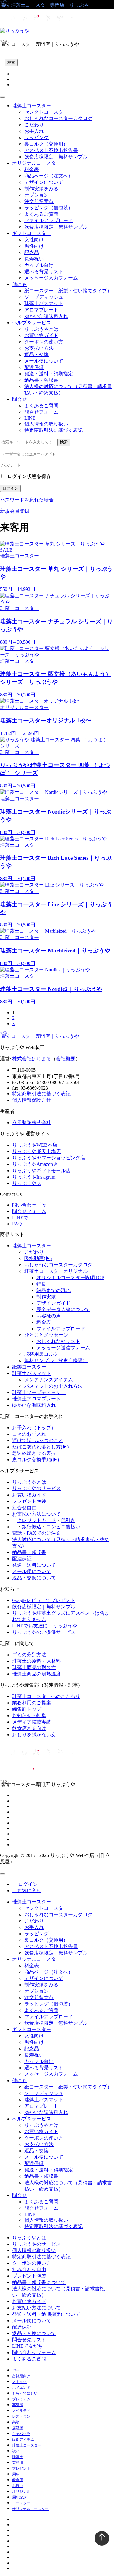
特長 (41, 1284)
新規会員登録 (15, 511)
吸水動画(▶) (38, 1258)
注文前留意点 (39, 201)
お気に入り (27, 1891)
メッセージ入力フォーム (51, 278)
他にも (19, 284)
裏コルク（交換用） (46, 144)
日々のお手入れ (29, 1434)
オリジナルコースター (36, 163)
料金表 (32, 169)
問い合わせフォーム (34, 2352)
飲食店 (18, 2480)
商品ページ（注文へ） (49, 176)
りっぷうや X (27, 1183)
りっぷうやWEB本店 (35, 1145)
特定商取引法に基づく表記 (54, 430)
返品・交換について (34, 1578)
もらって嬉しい (25, 2393)
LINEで (20, 1218)
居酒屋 (18, 2428)
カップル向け (39, 265)
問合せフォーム (41, 412)
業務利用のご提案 (32, 1703)
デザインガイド (54, 1303)
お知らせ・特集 (29, 1715)
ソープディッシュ (44, 297)
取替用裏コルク (41, 1354)
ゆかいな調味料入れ (46, 316)
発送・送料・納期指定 (49, 374)
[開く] (2, 97)
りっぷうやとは (41, 329)
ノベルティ (21, 2411)
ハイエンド (21, 2388)
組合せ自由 (24, 1508)
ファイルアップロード (49, 220)
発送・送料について (34, 1565)
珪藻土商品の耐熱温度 (36, 1674)
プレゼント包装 (29, 1501)
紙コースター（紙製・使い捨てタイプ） (68, 291)
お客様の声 (49, 1316)
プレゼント (21, 2468)
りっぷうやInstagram (34, 1177)
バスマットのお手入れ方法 (54, 1386)
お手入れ (34, 131)
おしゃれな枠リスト (58, 1341)
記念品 (32, 252)
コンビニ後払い (63, 1527)
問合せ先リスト (29, 2340)
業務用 (18, 2463)
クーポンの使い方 (44, 342)
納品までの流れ (54, 1290)
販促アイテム (23, 2440)
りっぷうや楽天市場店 (36, 1151)
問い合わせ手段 (29, 1205)
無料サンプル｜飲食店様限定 (56, 1360)
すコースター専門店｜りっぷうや (40, 1036)
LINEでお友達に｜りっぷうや (45, 1626)
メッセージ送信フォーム (63, 1348)
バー (16, 2370)
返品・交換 (36, 355)
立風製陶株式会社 (32, 1123)
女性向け (34, 240)
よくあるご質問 (41, 214)
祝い (16, 2451)
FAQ (17, 1224)
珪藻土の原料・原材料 (36, 1661)
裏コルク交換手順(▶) (36, 1460)
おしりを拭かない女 (34, 1735)
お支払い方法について (36, 1514)
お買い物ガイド (41, 335)
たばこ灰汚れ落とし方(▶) (40, 1447)
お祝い (18, 2486)
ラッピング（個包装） (49, 208)
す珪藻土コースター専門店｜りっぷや (44, 5)
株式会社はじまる (32, 1059)
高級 (16, 2422)
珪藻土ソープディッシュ (39, 1392)
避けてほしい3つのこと (38, 1440)
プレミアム (21, 2399)
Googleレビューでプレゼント (44, 1600)
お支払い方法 (39, 348)
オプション (36, 195)
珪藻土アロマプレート (36, 1399)
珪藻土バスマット (44, 303)
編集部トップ (27, 1709)
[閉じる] (2, 1874)
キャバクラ (21, 2434)
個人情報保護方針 (32, 1100)
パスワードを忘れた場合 (27, 500)
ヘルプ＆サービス (32, 323)
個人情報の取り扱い (46, 424)
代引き (68, 1520)
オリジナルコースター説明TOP (70, 1278)
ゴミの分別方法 (29, 1655)
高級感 (18, 2405)
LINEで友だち (28, 2346)
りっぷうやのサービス (36, 1488)
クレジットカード (36, 1520)
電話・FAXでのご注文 (36, 1533)
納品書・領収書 (41, 380)
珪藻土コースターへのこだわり (46, 1696)
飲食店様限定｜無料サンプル (56, 157)
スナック (19, 2382)
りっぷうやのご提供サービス (44, 1632)
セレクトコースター (46, 112)
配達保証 (34, 367)
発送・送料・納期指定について (46, 2314)
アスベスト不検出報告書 (51, 150)
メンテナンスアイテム (49, 1380)
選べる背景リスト (44, 272)
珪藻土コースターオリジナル (56, 1271)
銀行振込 (32, 1527)
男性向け (34, 246)
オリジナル (21, 2492)
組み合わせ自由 (29, 2269)
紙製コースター (29, 1367)
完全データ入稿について (63, 1309)
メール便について (44, 361)
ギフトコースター (32, 233)
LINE (30, 418)
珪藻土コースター (32, 106)
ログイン (10, 488)
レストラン (21, 2416)
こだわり (34, 125)
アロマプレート (41, 310)
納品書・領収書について (39, 2282)
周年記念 (19, 2497)
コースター (21, 2503)
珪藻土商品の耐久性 (34, 1667)
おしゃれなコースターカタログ (58, 118)
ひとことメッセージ (46, 1335)
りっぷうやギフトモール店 (41, 1171)
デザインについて (44, 182)
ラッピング (36, 138)
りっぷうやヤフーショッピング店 (49, 1158)
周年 (16, 2474)
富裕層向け (21, 2376)
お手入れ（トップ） (34, 1428)
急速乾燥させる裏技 (34, 1453)
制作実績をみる (41, 189)
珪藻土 (18, 2457)
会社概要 (66, 1059)
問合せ (19, 399)
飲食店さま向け (29, 1728)
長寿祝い (34, 259)
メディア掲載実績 (32, 1722)
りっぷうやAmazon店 (35, 1164)
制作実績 (46, 1297)
